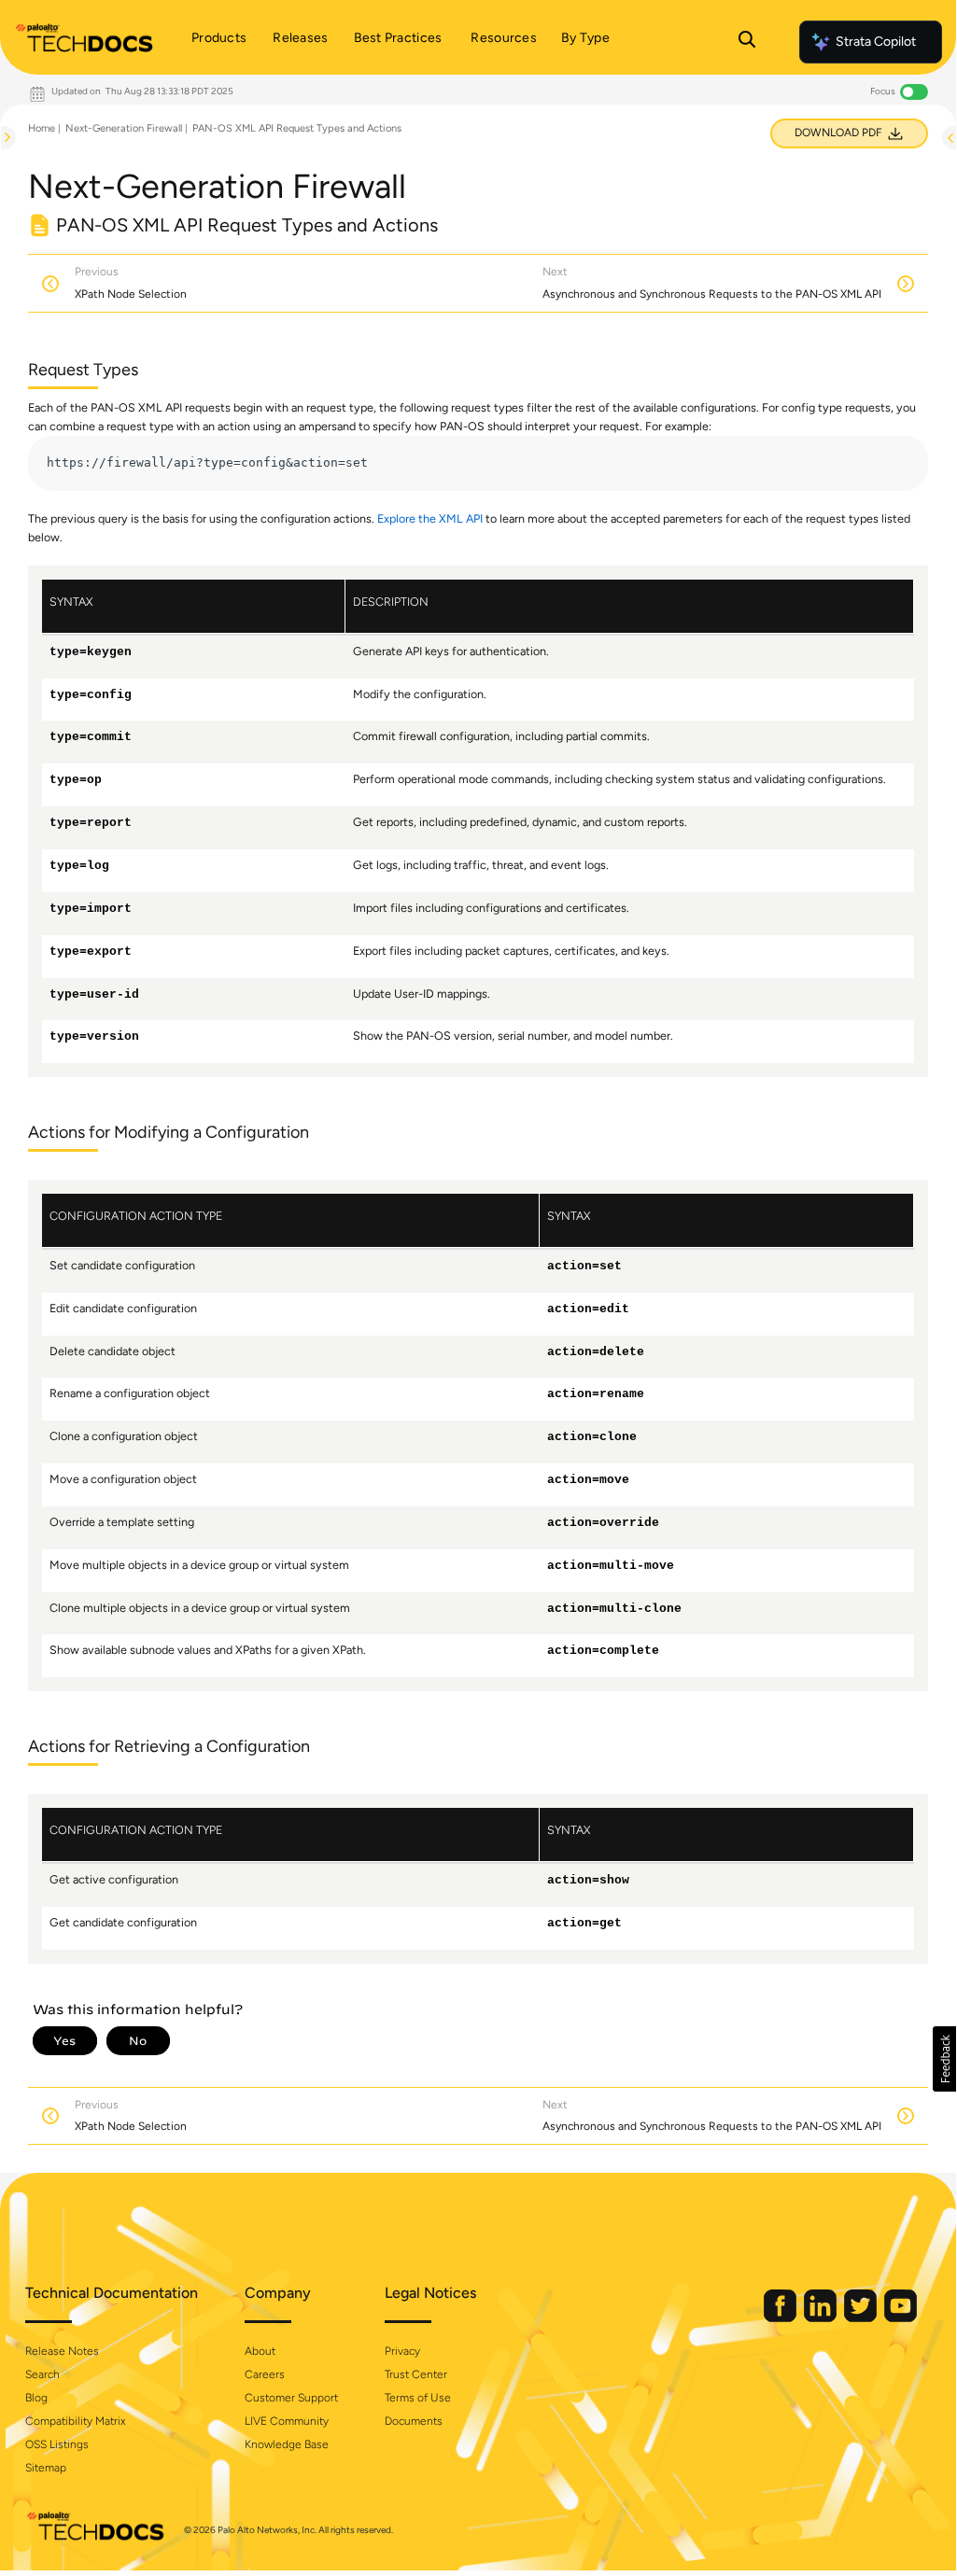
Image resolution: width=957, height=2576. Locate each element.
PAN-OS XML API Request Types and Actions (297, 128)
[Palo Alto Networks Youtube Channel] (901, 2318)
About (260, 2351)
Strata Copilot (876, 42)
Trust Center (416, 2374)
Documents (414, 2421)
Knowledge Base (287, 2444)
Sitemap (46, 2468)
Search (42, 2374)
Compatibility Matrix (75, 2421)
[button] (944, 2059)
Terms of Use (418, 2398)
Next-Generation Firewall (124, 128)
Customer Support (291, 2398)
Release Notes (62, 2351)
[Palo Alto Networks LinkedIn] (822, 2318)
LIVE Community (287, 2421)
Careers (265, 2374)
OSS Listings (57, 2444)
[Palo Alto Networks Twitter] (862, 2318)
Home (42, 128)
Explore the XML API (430, 518)
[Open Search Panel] (747, 42)
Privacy (402, 2351)
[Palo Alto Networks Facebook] (781, 2318)
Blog (36, 2398)
